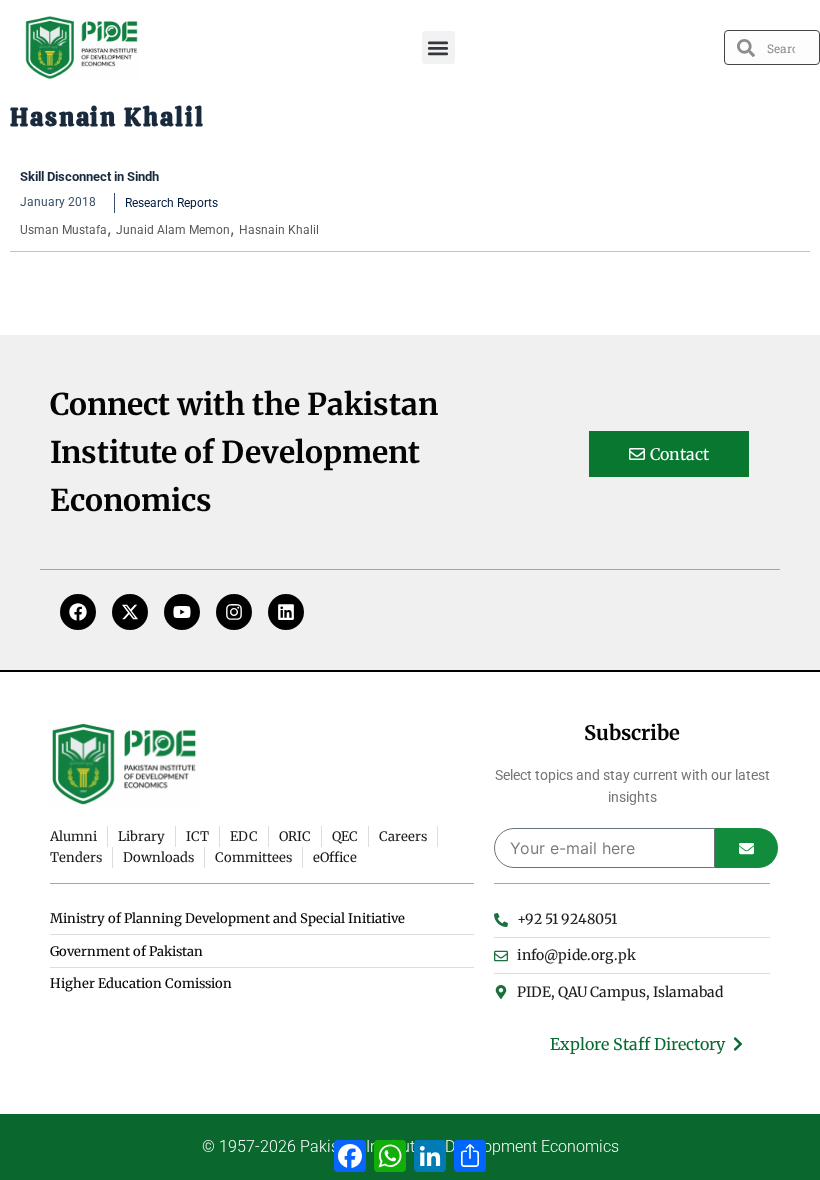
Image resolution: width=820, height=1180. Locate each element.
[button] (438, 47)
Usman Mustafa (63, 230)
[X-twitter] (130, 612)
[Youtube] (182, 612)
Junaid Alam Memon (173, 230)
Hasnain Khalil (279, 230)
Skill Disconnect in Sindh (89, 176)
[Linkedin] (286, 612)
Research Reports (171, 203)
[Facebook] (78, 612)
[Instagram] (234, 612)
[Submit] (746, 848)
